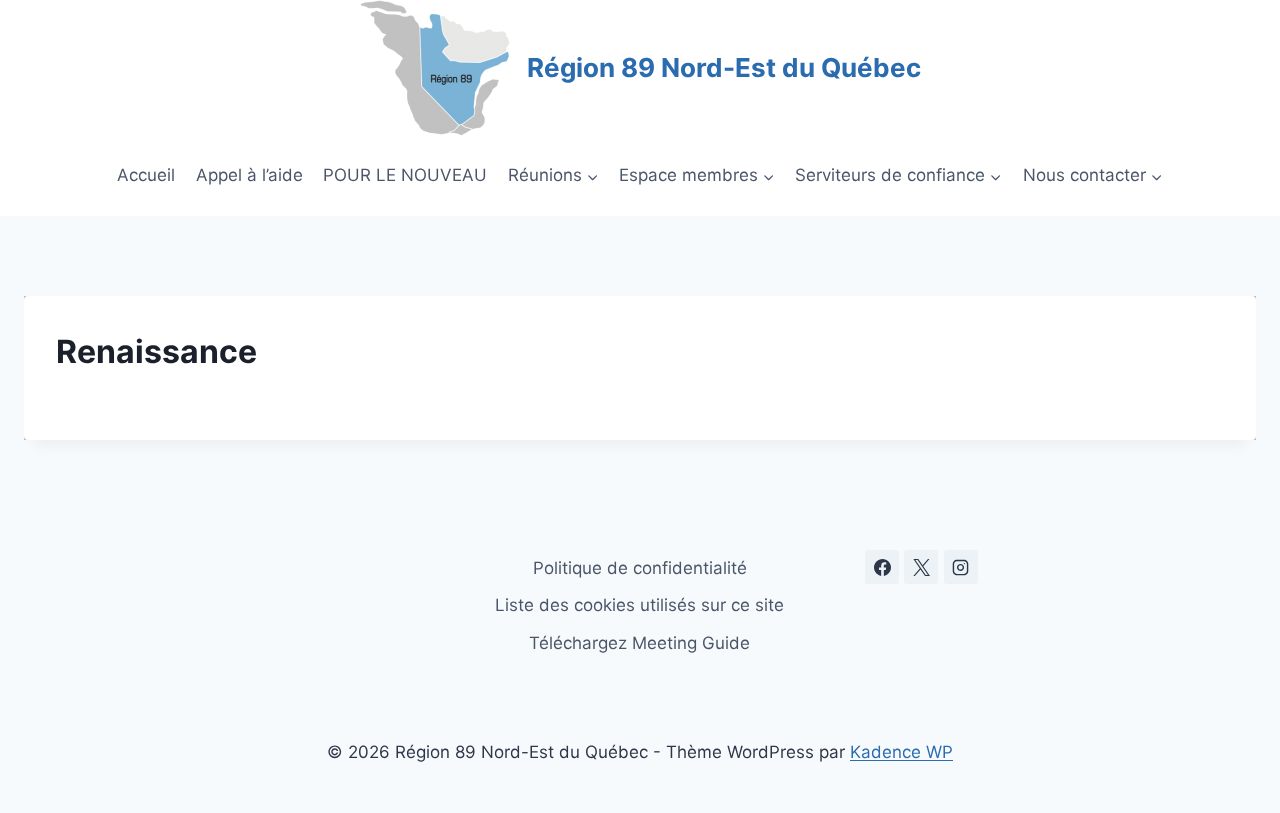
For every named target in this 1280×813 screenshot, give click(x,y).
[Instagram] (961, 567)
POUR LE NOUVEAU (405, 175)
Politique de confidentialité (640, 568)
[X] (921, 567)
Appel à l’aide (249, 175)
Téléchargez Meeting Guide (639, 643)
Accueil (146, 175)
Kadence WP (901, 752)
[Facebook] (882, 567)
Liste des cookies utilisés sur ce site (639, 605)
